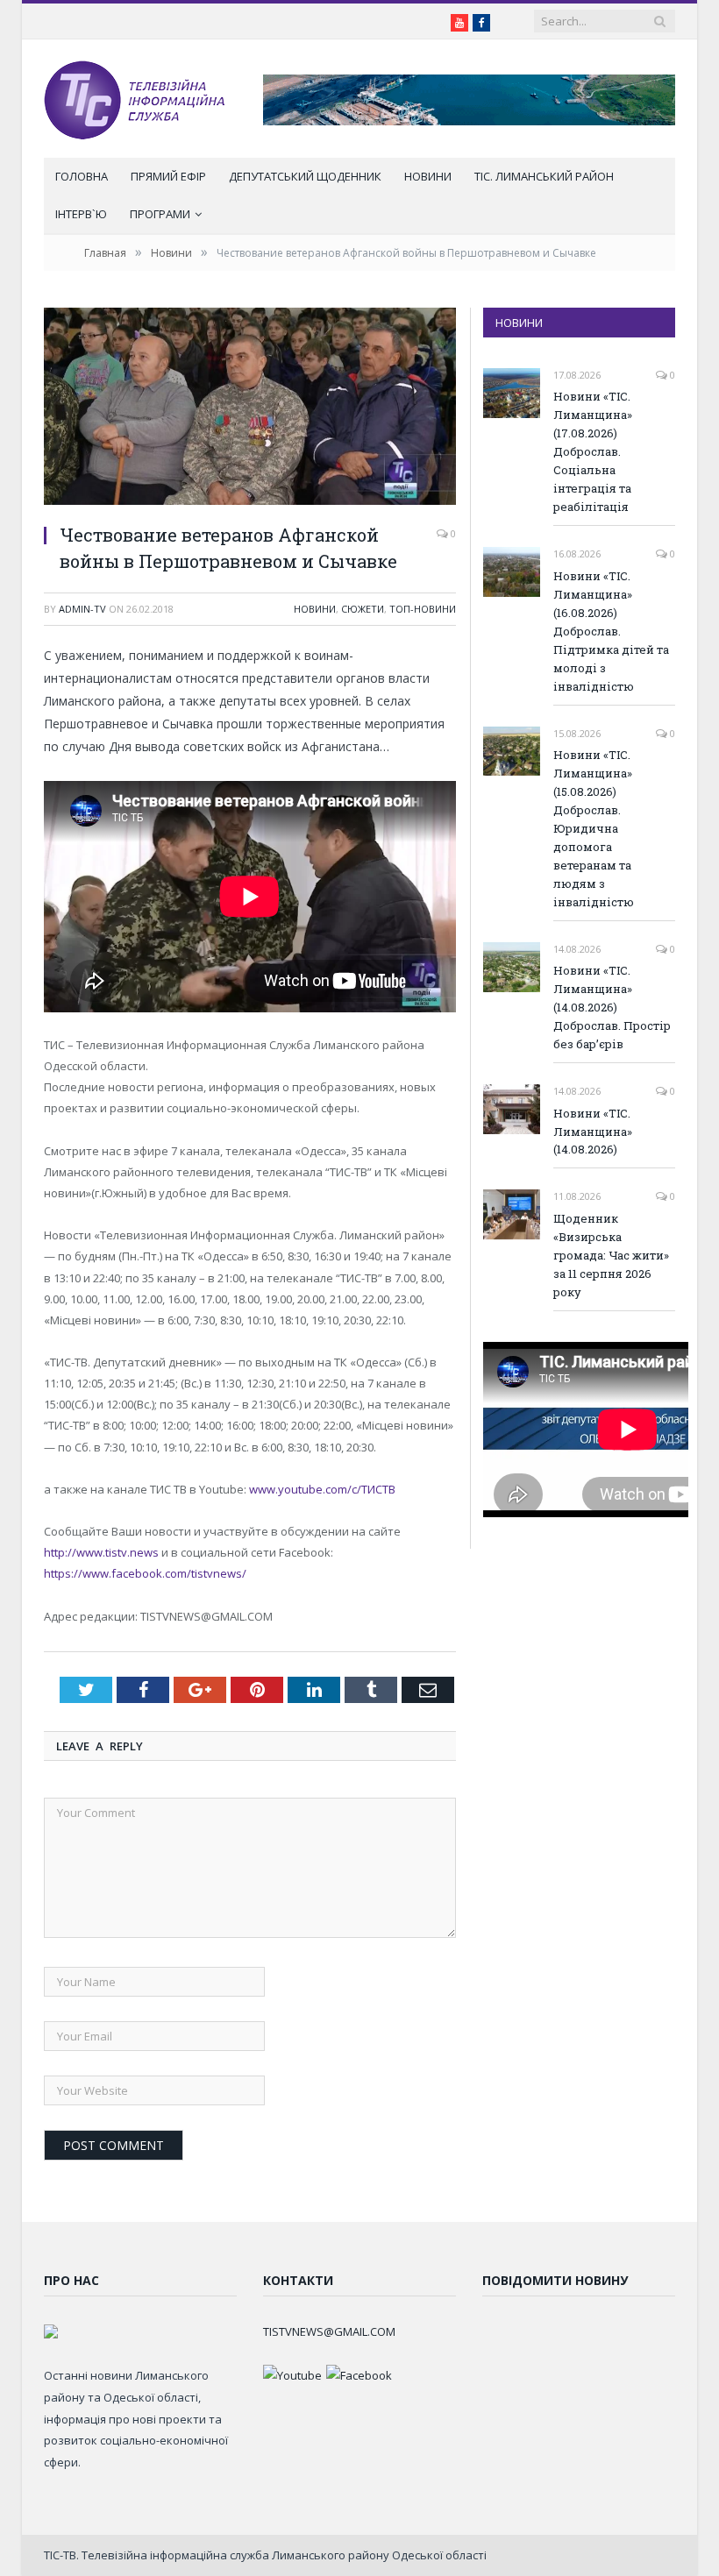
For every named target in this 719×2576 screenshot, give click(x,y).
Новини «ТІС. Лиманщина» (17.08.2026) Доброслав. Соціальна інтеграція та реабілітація (593, 451)
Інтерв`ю (81, 214)
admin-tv (82, 609)
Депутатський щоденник (305, 176)
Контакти (298, 2280)
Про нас (71, 2280)
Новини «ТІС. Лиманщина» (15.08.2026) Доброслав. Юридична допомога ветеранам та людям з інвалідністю (594, 828)
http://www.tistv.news (101, 1552)
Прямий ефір (168, 176)
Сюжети (363, 609)
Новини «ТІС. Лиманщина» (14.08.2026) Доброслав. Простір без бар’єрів (612, 1007)
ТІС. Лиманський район (544, 176)
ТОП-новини (423, 609)
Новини (428, 176)
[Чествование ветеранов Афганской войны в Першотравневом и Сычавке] (250, 408)
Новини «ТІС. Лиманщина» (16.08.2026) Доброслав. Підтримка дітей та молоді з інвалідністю (611, 631)
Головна (82, 176)
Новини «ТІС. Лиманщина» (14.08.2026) (593, 1132)
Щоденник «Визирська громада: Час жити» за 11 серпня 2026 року (611, 1255)
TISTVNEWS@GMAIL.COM (329, 2331)
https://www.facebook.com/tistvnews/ (145, 1573)
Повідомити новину (555, 2280)
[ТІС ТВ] (134, 99)
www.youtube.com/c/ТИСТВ (322, 1489)
